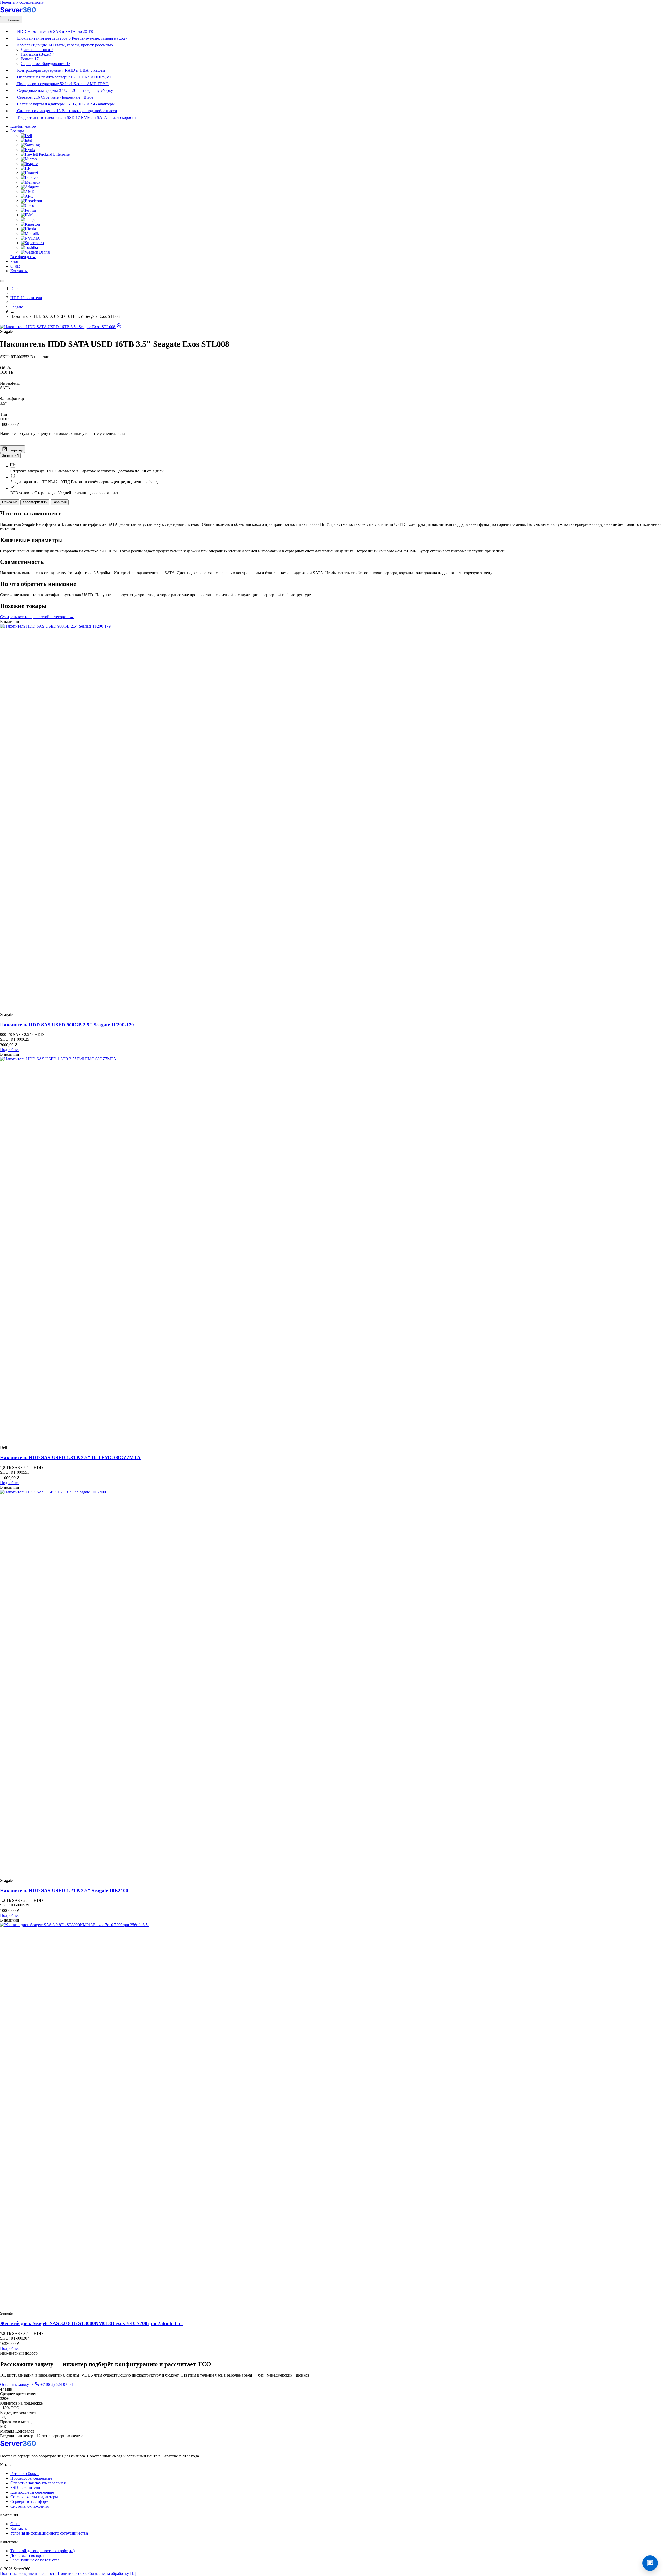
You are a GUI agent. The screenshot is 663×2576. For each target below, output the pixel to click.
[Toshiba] (29, 247)
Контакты (19, 271)
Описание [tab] (10, 502)
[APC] (27, 196)
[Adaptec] (30, 187)
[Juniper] (29, 220)
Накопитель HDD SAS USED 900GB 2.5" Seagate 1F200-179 (67, 1025)
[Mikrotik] (30, 233)
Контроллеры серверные (32, 2492)
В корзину (15, 450)
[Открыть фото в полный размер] (61, 327)
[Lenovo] (29, 178)
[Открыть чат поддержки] (650, 2563)
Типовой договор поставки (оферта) (42, 2551)
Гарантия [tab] (60, 502)
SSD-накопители (25, 2488)
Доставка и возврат (27, 2555)
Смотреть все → (37, 617)
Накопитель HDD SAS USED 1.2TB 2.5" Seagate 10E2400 (64, 1891)
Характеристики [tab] (35, 502)
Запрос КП (10, 456)
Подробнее (10, 1050)
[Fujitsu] (28, 210)
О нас (15, 266)
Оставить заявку (15, 2384)
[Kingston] (30, 224)
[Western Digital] (35, 252)
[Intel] (26, 140)
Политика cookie (73, 2574)
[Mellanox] (31, 182)
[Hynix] (28, 150)
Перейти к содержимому (22, 2)
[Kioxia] (28, 229)
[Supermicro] (32, 243)
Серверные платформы (31, 2502)
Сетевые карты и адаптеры (34, 2497)
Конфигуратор (23, 126)
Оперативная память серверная (38, 2483)
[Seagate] (29, 164)
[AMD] (28, 192)
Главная (17, 288)
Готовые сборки (24, 2474)
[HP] (26, 168)
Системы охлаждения (30, 2506)
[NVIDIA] (30, 238)
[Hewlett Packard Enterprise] (45, 154)
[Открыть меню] (2, 281)
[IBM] (27, 215)
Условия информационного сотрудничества (49, 2533)
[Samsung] (30, 145)
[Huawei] (29, 173)
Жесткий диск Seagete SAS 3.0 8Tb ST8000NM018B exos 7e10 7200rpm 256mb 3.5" (92, 2323)
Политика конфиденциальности (28, 2574)
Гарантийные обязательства (35, 2560)
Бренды (17, 131)
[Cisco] (27, 206)
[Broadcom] (31, 201)
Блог (15, 261)
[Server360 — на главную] (21, 14)
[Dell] (26, 136)
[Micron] (29, 159)
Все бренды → (23, 257)
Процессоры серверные (31, 2478)
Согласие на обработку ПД (112, 2574)
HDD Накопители (26, 298)
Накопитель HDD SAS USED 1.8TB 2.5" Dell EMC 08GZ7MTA (70, 1458)
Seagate (17, 307)
